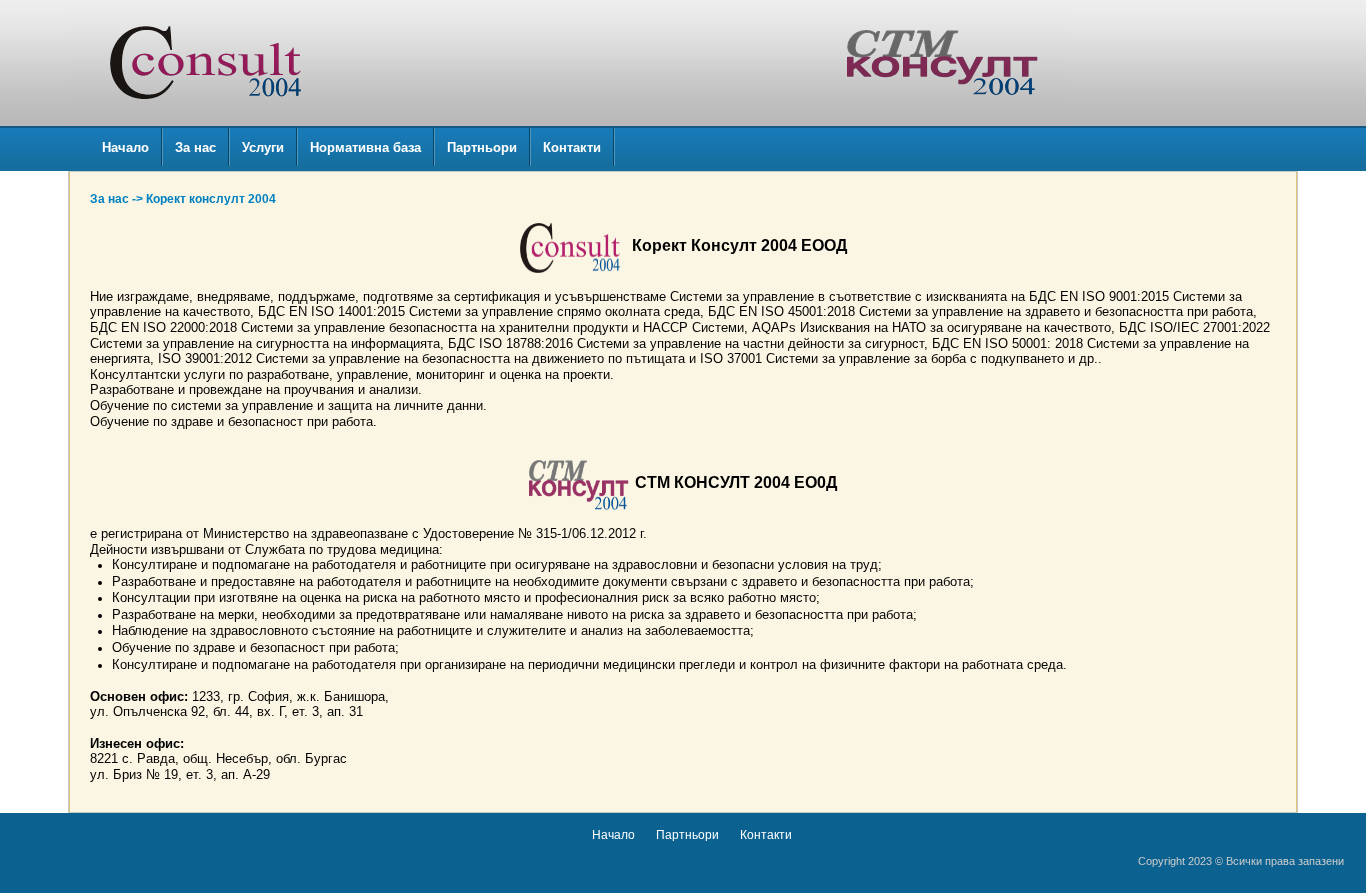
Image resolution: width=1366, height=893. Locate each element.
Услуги (263, 147)
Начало (125, 147)
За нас (195, 147)
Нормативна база (365, 147)
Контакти (572, 147)
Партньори (482, 147)
